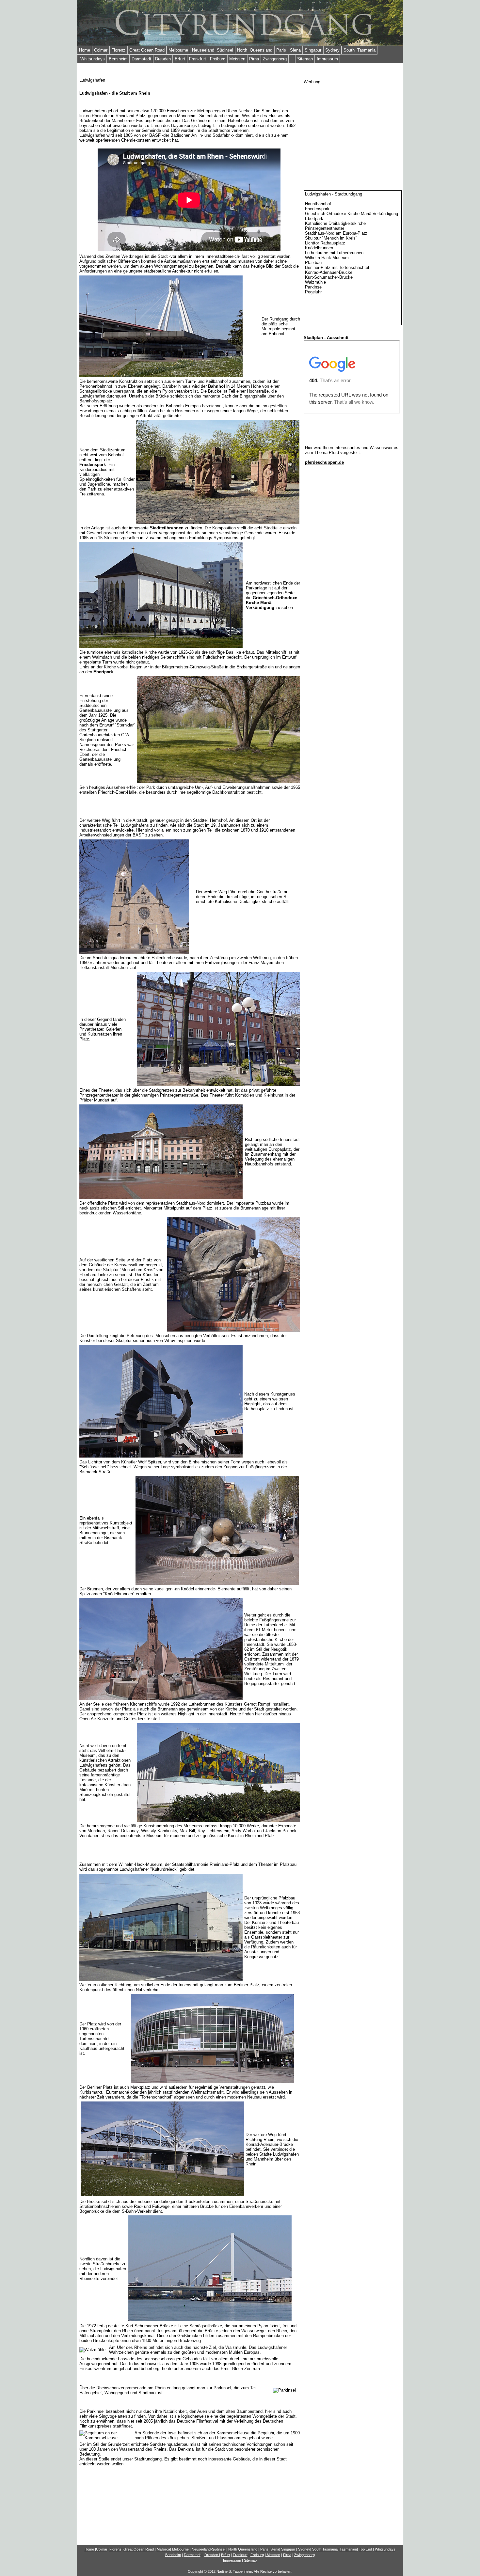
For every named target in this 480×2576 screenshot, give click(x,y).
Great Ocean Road (147, 50)
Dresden (163, 59)
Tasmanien (348, 2549)
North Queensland (255, 50)
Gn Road (139, 2549)
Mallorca (163, 2549)
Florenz (118, 50)
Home (85, 50)
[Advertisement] (353, 125)
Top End (365, 2549)
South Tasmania (360, 50)
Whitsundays (92, 59)
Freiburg (218, 59)
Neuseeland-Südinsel (208, 2549)
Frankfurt (198, 59)
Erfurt (180, 59)
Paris (281, 50)
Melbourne (178, 50)
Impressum (327, 59)
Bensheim (118, 59)
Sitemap (305, 59)
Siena (295, 50)
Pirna (254, 59)
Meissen (237, 59)
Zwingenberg (275, 59)
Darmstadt (141, 59)
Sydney (332, 50)
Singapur (313, 50)
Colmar (101, 50)
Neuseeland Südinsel (213, 50)
